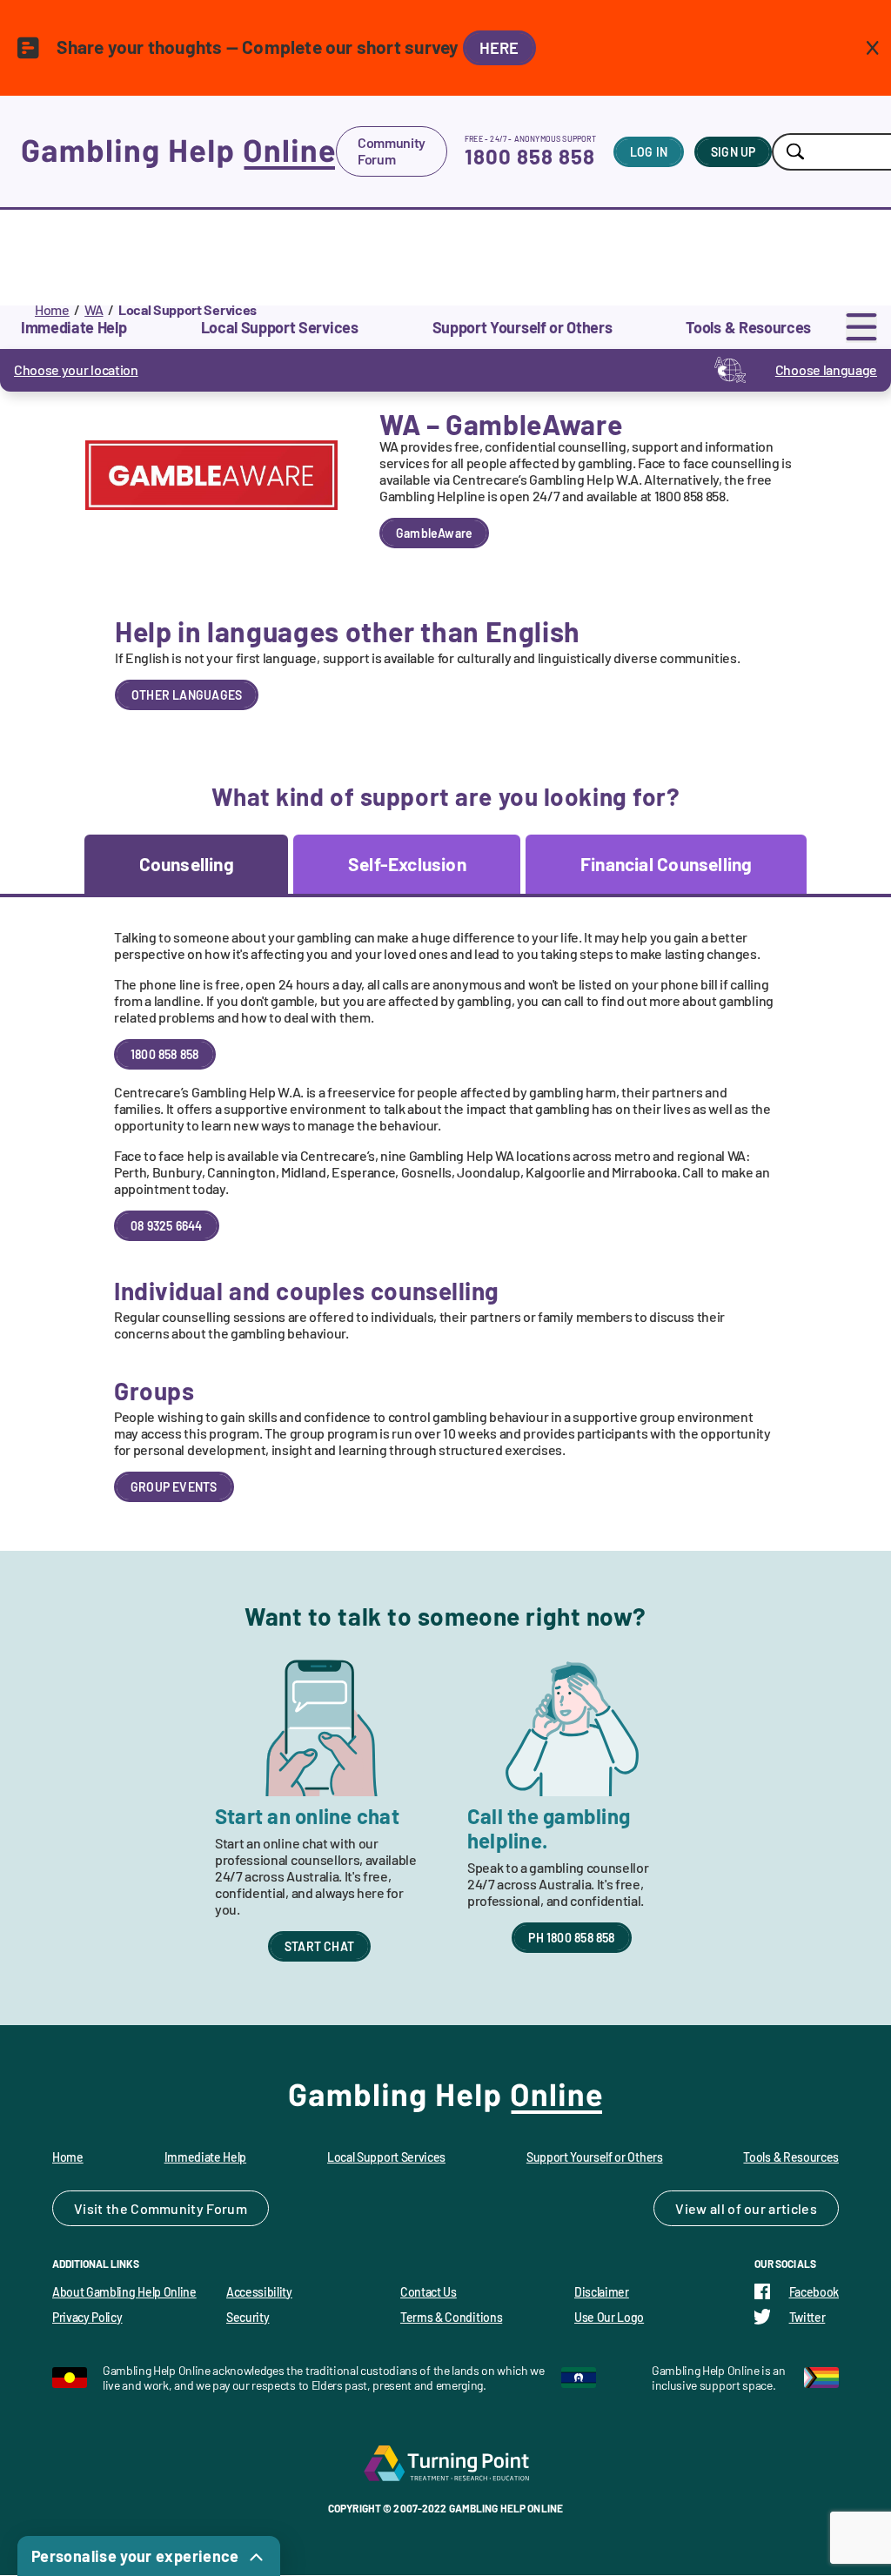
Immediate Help (206, 2157)
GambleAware (434, 533)
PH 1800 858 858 (571, 1938)
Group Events (174, 1487)
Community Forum (392, 151)
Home (52, 309)
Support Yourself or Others (595, 2157)
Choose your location (76, 369)
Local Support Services (386, 2157)
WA (94, 309)
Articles (793, 2208)
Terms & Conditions (451, 2317)
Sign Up (733, 152)
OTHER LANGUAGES (187, 695)
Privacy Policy (87, 2317)
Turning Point (445, 2463)
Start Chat (319, 1946)
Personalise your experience (135, 2556)
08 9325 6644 (167, 1226)
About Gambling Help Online (124, 2292)
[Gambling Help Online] (178, 151)
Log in (649, 152)
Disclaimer (602, 2292)
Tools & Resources (791, 2157)
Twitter (807, 2317)
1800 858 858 (530, 156)
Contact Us (429, 2292)
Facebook (814, 2292)
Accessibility (259, 2292)
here (499, 48)
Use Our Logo (609, 2317)
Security (248, 2317)
